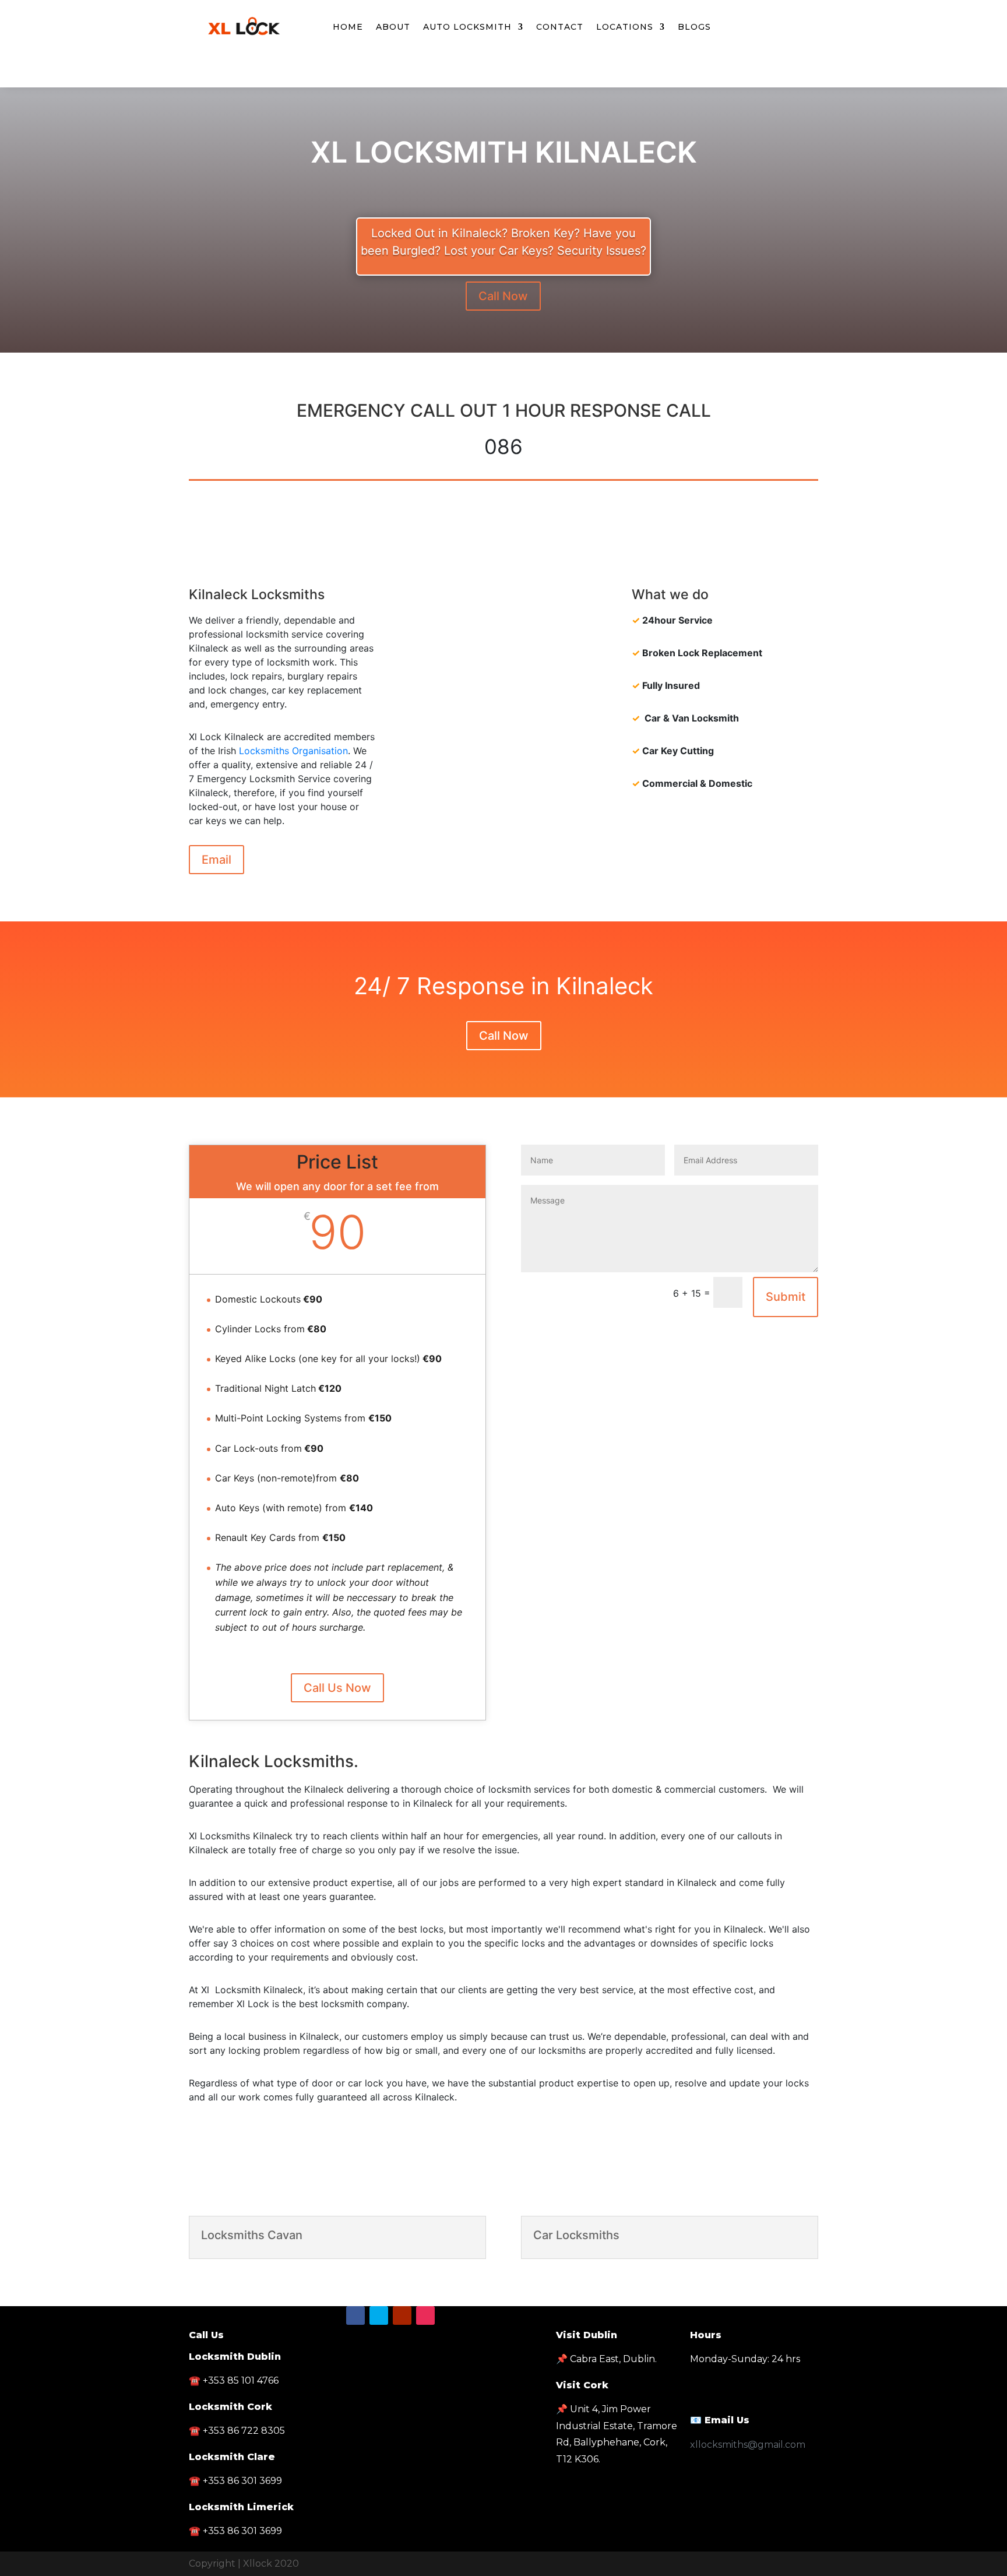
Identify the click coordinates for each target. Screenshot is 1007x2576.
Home (348, 27)
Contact (560, 27)
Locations (625, 27)
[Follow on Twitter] (503, 76)
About (393, 27)
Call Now (503, 296)
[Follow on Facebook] (480, 76)
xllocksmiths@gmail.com (748, 2445)
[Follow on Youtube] (527, 76)
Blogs (694, 27)
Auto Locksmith (467, 27)
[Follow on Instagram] (425, 2315)
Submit (786, 1297)
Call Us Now (337, 1688)
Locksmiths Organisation (293, 751)
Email (216, 860)
